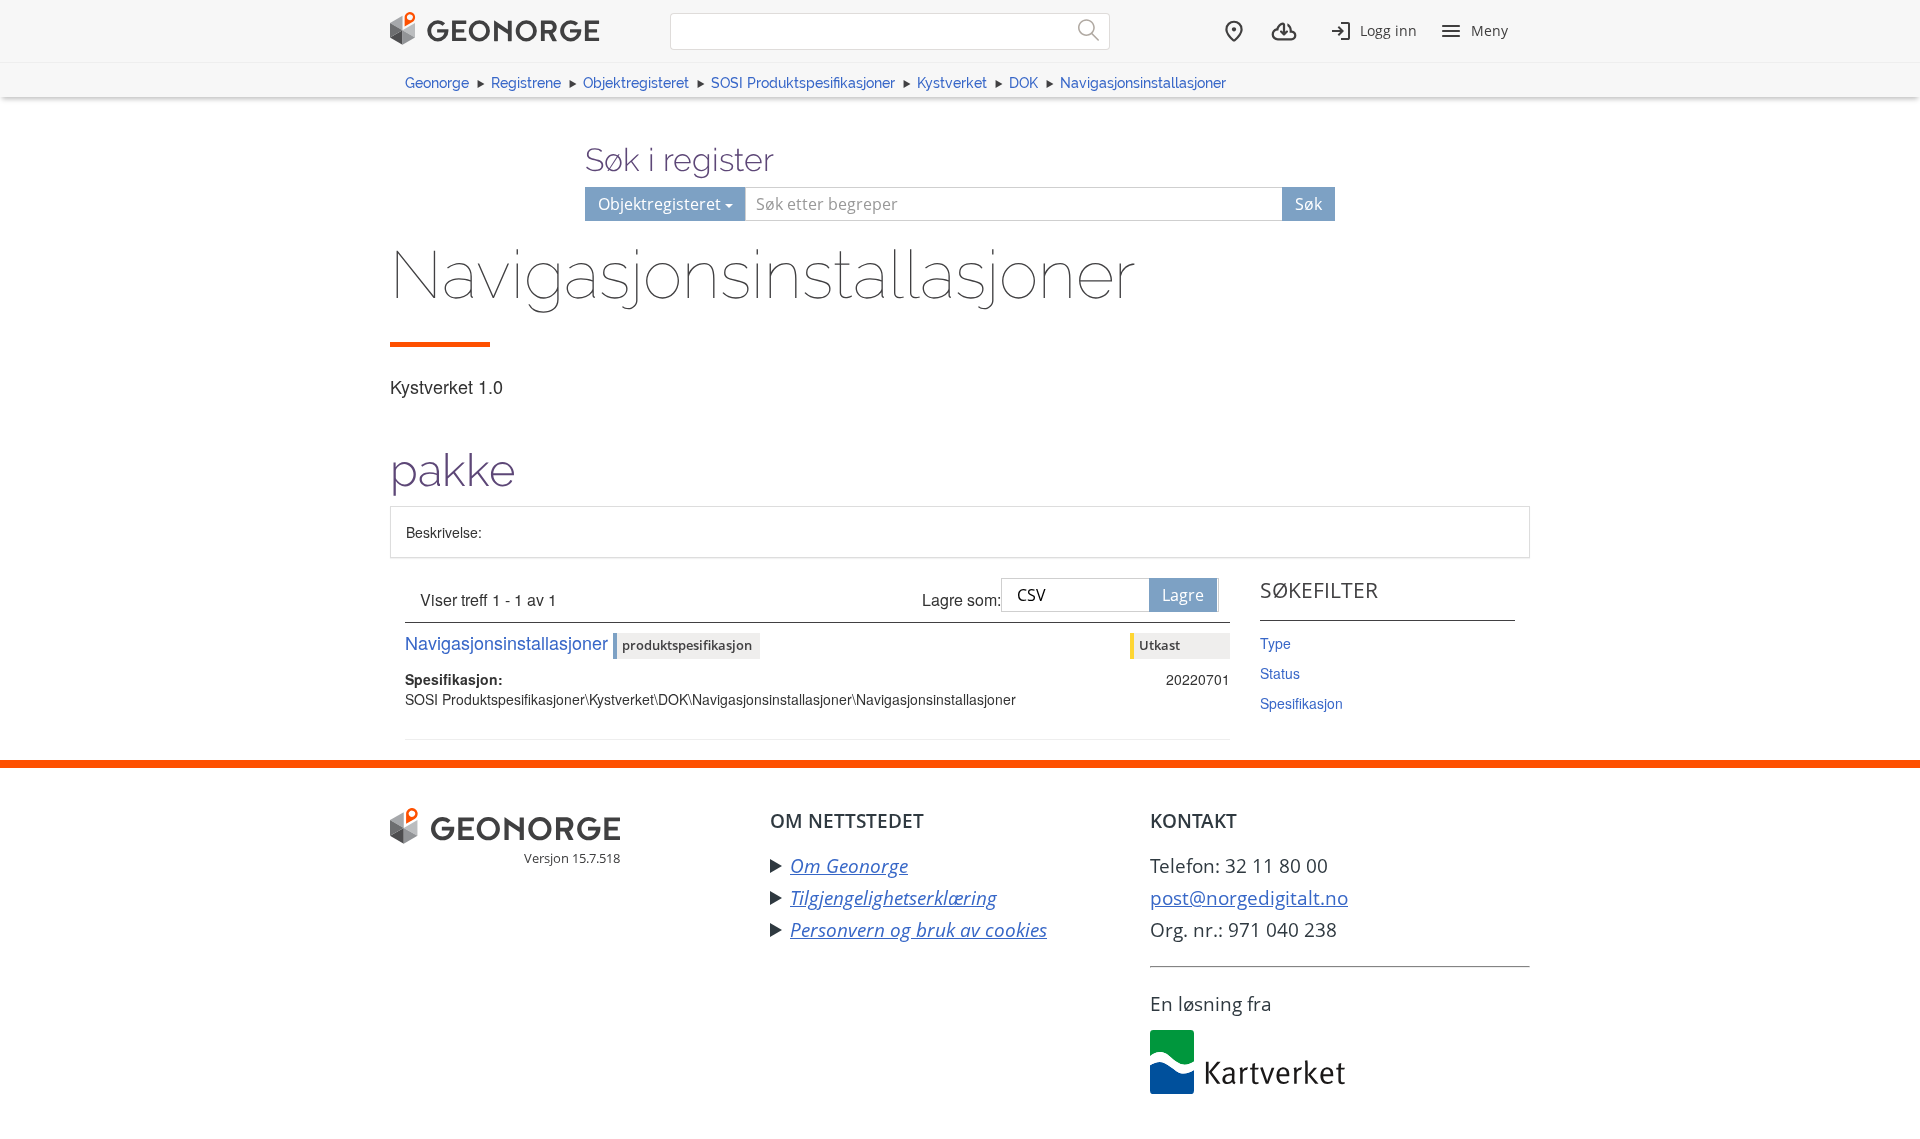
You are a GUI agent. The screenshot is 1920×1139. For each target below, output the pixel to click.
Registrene (526, 83)
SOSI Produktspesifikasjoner (803, 83)
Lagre (1183, 595)
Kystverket (952, 83)
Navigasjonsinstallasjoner (1143, 83)
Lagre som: (961, 599)
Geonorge (437, 83)
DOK (1023, 83)
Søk (1308, 204)
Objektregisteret (636, 83)
